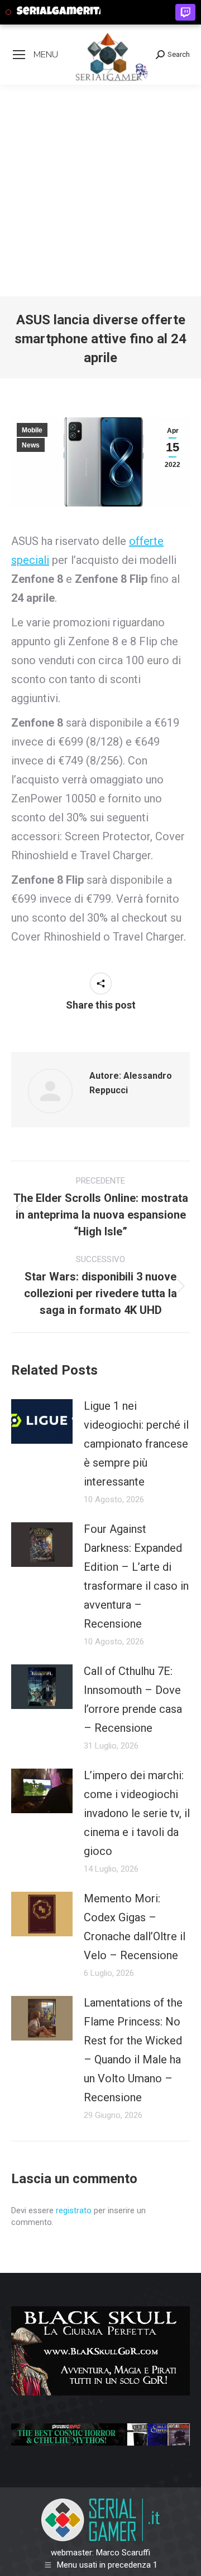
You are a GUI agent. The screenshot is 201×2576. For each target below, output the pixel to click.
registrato (74, 2210)
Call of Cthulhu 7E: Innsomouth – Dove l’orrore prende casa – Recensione (133, 1700)
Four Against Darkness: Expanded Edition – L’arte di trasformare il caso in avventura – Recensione (136, 1576)
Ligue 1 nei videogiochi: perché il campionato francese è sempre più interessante (136, 1444)
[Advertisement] (100, 191)
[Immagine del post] (42, 1421)
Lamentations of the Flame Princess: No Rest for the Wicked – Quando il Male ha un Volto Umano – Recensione (133, 2050)
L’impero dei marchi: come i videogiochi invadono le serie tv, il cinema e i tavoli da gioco (137, 1813)
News (31, 445)
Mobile (32, 430)
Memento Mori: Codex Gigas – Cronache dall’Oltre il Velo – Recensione (135, 1927)
